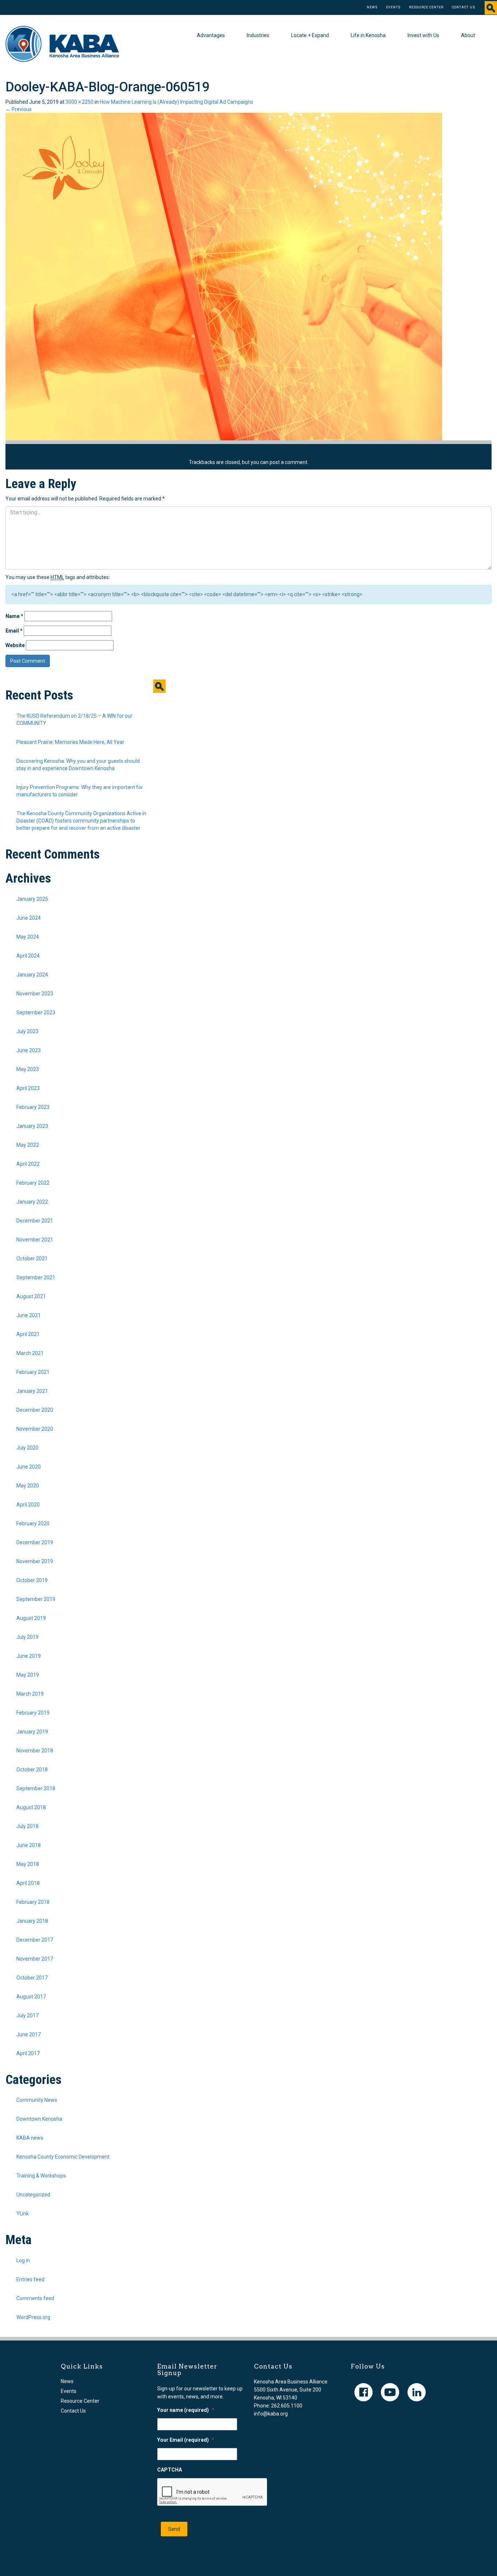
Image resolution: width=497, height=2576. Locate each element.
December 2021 (35, 1221)
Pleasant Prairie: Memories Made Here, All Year (70, 742)
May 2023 (28, 1069)
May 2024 (28, 937)
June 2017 (29, 2034)
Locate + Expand (310, 35)
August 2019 (31, 1618)
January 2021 (32, 1391)
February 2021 (33, 1372)
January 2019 (32, 1732)
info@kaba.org (271, 2414)
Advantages (211, 35)
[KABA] (62, 43)
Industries (258, 35)
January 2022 (32, 1202)
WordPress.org (33, 2317)
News (372, 7)
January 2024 (32, 975)
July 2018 (27, 1826)
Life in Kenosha (368, 35)
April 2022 (28, 1164)
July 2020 (27, 1448)
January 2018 (32, 1921)
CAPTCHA (170, 2470)
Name (14, 616)
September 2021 (36, 1277)
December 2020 (35, 1410)
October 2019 (32, 1580)
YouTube (390, 2392)
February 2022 (33, 1183)
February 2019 (33, 1713)
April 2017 (28, 2053)
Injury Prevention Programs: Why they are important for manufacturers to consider (80, 791)
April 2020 (28, 1505)
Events (393, 7)
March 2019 (30, 1694)
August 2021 (31, 1296)
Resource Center (426, 7)
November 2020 (35, 1429)
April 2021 (28, 1334)
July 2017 (27, 2016)
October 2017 (32, 1978)
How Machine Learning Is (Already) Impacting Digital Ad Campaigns (176, 102)
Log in (23, 2260)
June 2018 (29, 1845)
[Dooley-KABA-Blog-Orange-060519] (224, 276)
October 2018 (32, 1769)
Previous (19, 109)
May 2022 (28, 1145)
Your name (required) (186, 2410)
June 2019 (29, 1656)
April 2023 (28, 1088)
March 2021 (30, 1353)
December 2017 (35, 1940)
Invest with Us (423, 35)
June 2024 (29, 918)
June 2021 (29, 1315)
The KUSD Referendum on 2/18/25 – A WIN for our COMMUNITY (74, 720)
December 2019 (35, 1542)
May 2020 (28, 1486)
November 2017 (35, 1959)
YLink (23, 2214)
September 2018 (36, 1788)
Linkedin (417, 2392)
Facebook (363, 2392)
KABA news (30, 2138)
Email (14, 631)
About (468, 35)
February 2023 (33, 1107)
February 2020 (33, 1523)
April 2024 (28, 956)
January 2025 (32, 899)
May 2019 (28, 1675)
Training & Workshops (41, 2176)
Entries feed (30, 2279)
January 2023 (32, 1126)
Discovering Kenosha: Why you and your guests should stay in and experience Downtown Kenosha (78, 765)
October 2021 (32, 1259)
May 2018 (28, 1864)
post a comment (289, 462)
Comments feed (35, 2298)
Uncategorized (33, 2195)
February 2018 (33, 1902)
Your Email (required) (186, 2440)
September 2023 (36, 1012)
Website (15, 645)
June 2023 (29, 1050)
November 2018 (35, 1751)
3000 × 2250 (79, 102)
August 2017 (31, 1997)
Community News (37, 2100)
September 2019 (36, 1599)
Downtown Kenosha (39, 2119)
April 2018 (28, 1883)
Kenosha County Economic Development (63, 2157)
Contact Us (464, 7)
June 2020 (29, 1467)
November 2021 (35, 1240)
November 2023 (35, 994)
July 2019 (27, 1637)
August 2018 (31, 1807)
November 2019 (35, 1561)
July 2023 (27, 1031)
